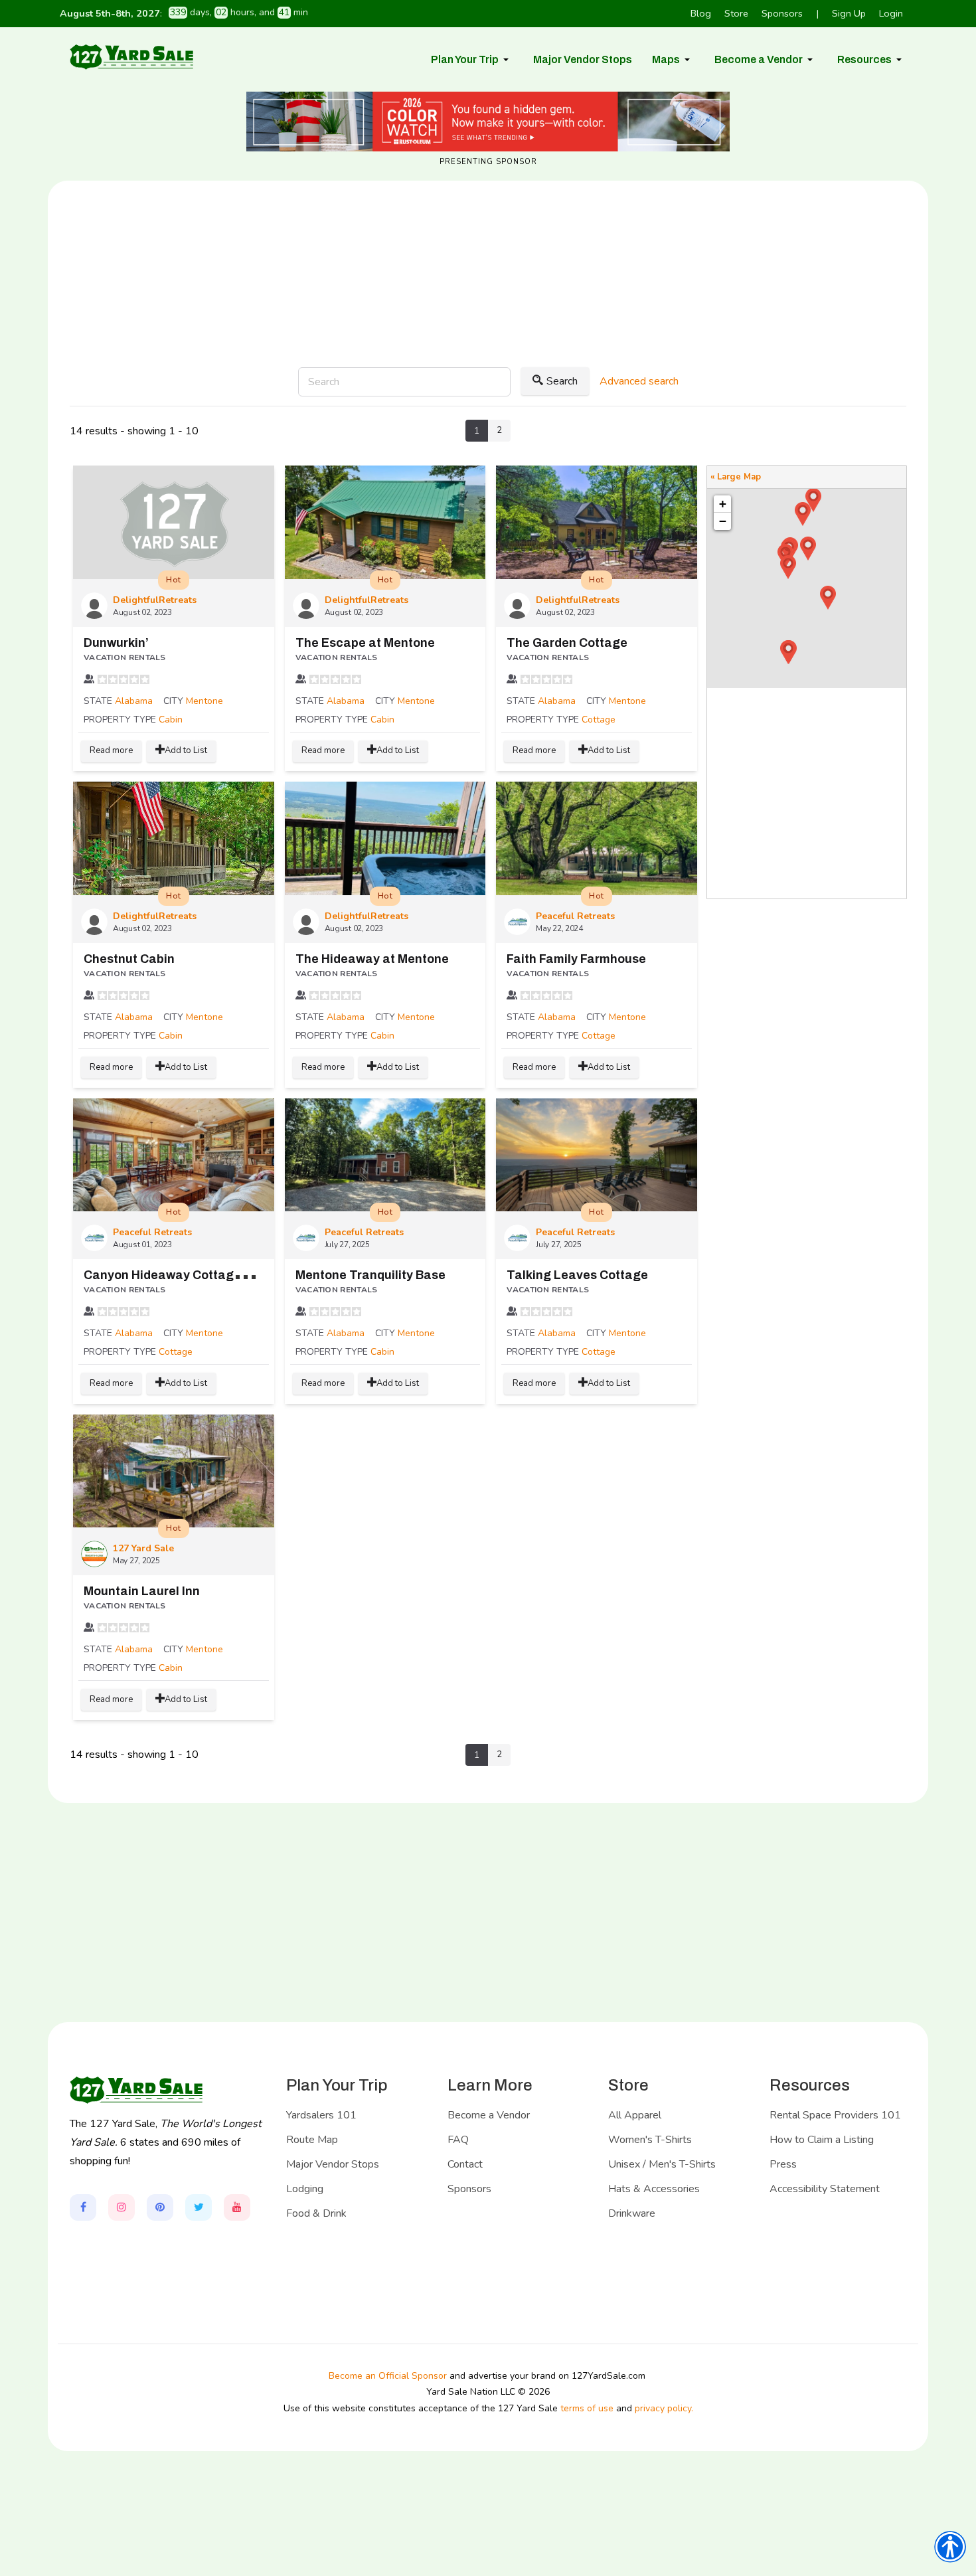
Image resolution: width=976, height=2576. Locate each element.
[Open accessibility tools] (950, 2547)
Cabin (171, 720)
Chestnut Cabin (129, 959)
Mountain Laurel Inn (142, 1591)
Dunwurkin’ (116, 643)
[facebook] (83, 2207)
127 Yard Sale (143, 1548)
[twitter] (199, 2207)
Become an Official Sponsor (388, 2376)
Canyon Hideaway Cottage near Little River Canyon (234, 1275)
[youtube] (237, 2207)
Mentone (204, 701)
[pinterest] (160, 2207)
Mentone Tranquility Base (370, 1275)
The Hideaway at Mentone (372, 959)
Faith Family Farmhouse (576, 959)
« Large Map (736, 477)
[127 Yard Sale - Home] (131, 56)
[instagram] (122, 2207)
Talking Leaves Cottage (577, 1275)
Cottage (599, 720)
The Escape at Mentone (365, 643)
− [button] (723, 521)
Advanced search (639, 381)
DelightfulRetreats (155, 600)
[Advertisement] (488, 317)
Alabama (134, 701)
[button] (472, 60)
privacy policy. (664, 2408)
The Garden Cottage (567, 643)
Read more (111, 750)
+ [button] (723, 504)
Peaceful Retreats (575, 916)
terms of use (587, 2408)
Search (562, 381)
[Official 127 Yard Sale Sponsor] (488, 122)
